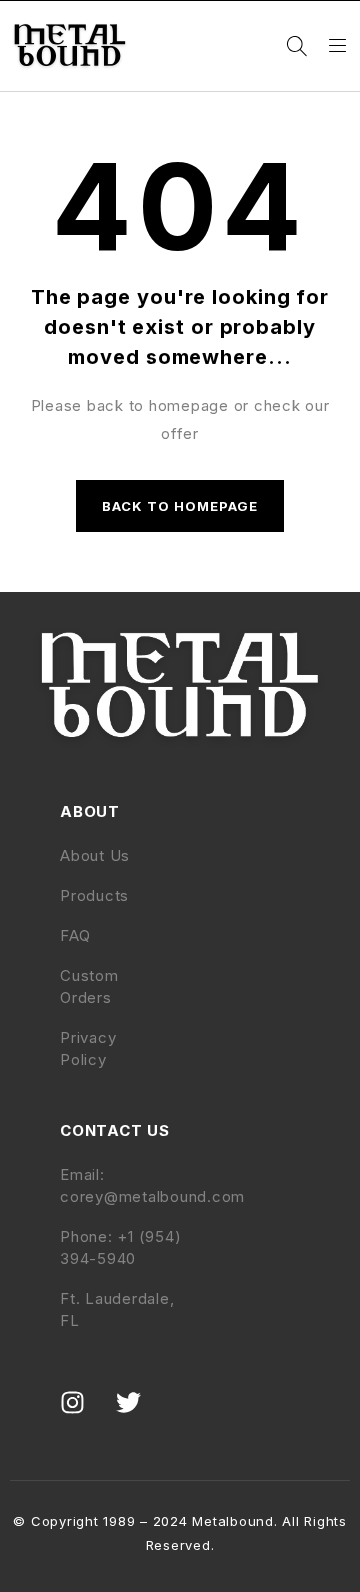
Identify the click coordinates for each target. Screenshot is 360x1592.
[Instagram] (85, 1415)
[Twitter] (141, 1415)
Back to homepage (180, 506)
